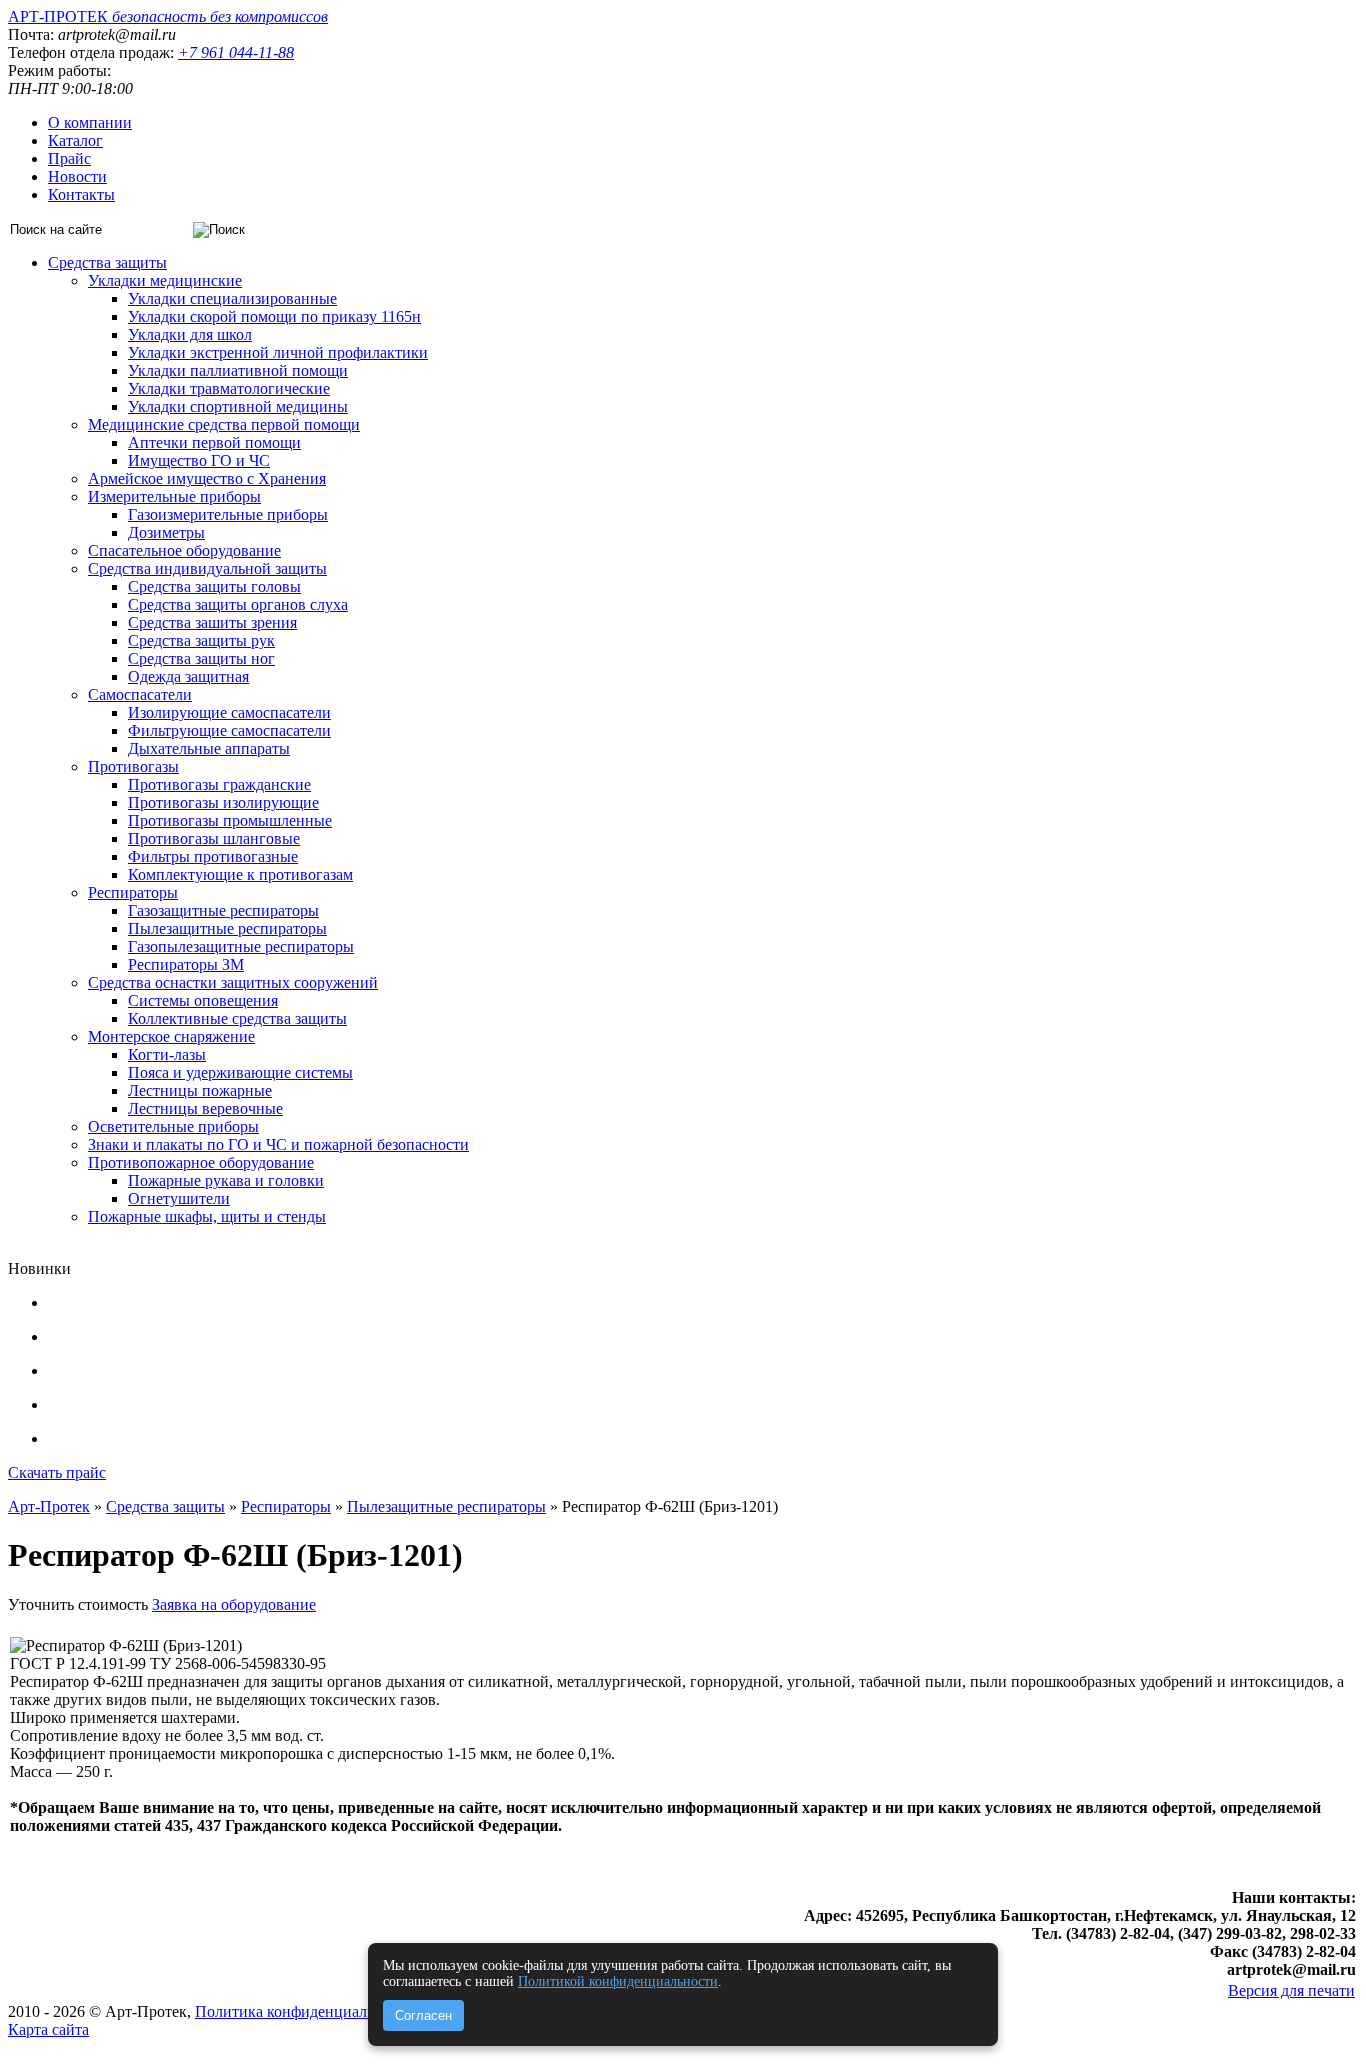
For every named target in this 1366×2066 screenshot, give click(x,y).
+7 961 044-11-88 (236, 52)
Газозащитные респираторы (223, 910)
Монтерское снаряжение (171, 1036)
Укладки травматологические (229, 388)
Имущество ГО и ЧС (199, 460)
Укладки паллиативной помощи (238, 370)
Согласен (423, 2015)
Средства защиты (107, 262)
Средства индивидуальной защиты (207, 568)
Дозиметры (166, 532)
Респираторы (133, 892)
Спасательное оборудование (184, 550)
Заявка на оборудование (234, 1604)
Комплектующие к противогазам (240, 874)
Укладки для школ (190, 334)
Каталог (75, 140)
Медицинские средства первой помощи (224, 424)
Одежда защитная (188, 676)
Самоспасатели (140, 694)
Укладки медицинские (165, 280)
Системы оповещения (203, 1000)
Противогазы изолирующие (223, 802)
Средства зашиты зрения (212, 622)
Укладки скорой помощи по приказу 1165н (274, 316)
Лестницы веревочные (205, 1108)
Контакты (81, 194)
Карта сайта (48, 2029)
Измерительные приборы (174, 496)
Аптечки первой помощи (214, 442)
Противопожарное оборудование (201, 1162)
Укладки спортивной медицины (238, 406)
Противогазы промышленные (230, 820)
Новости (77, 176)
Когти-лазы (167, 1054)
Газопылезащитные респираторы (241, 946)
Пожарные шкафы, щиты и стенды (207, 1216)
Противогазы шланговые (214, 838)
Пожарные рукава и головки (226, 1180)
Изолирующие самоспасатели (229, 712)
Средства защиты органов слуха (238, 604)
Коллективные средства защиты (237, 1018)
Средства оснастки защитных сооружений (233, 982)
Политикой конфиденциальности (618, 1981)
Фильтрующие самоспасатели (229, 730)
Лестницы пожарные (200, 1090)
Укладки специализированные (232, 298)
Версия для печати (1291, 1990)
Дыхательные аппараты (209, 748)
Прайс (69, 158)
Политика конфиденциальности (304, 2011)
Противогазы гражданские (219, 784)
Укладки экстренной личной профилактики (278, 352)
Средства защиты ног (201, 658)
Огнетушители (179, 1198)
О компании (90, 122)
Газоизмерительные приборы (228, 514)
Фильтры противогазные (213, 856)
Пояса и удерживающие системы (240, 1072)
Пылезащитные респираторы (227, 928)
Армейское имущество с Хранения (207, 478)
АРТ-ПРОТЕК (168, 16)
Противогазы (133, 766)
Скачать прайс (57, 1472)
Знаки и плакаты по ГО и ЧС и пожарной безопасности (278, 1144)
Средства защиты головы (214, 586)
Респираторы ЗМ (186, 964)
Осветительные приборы (173, 1126)
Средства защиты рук (201, 640)
